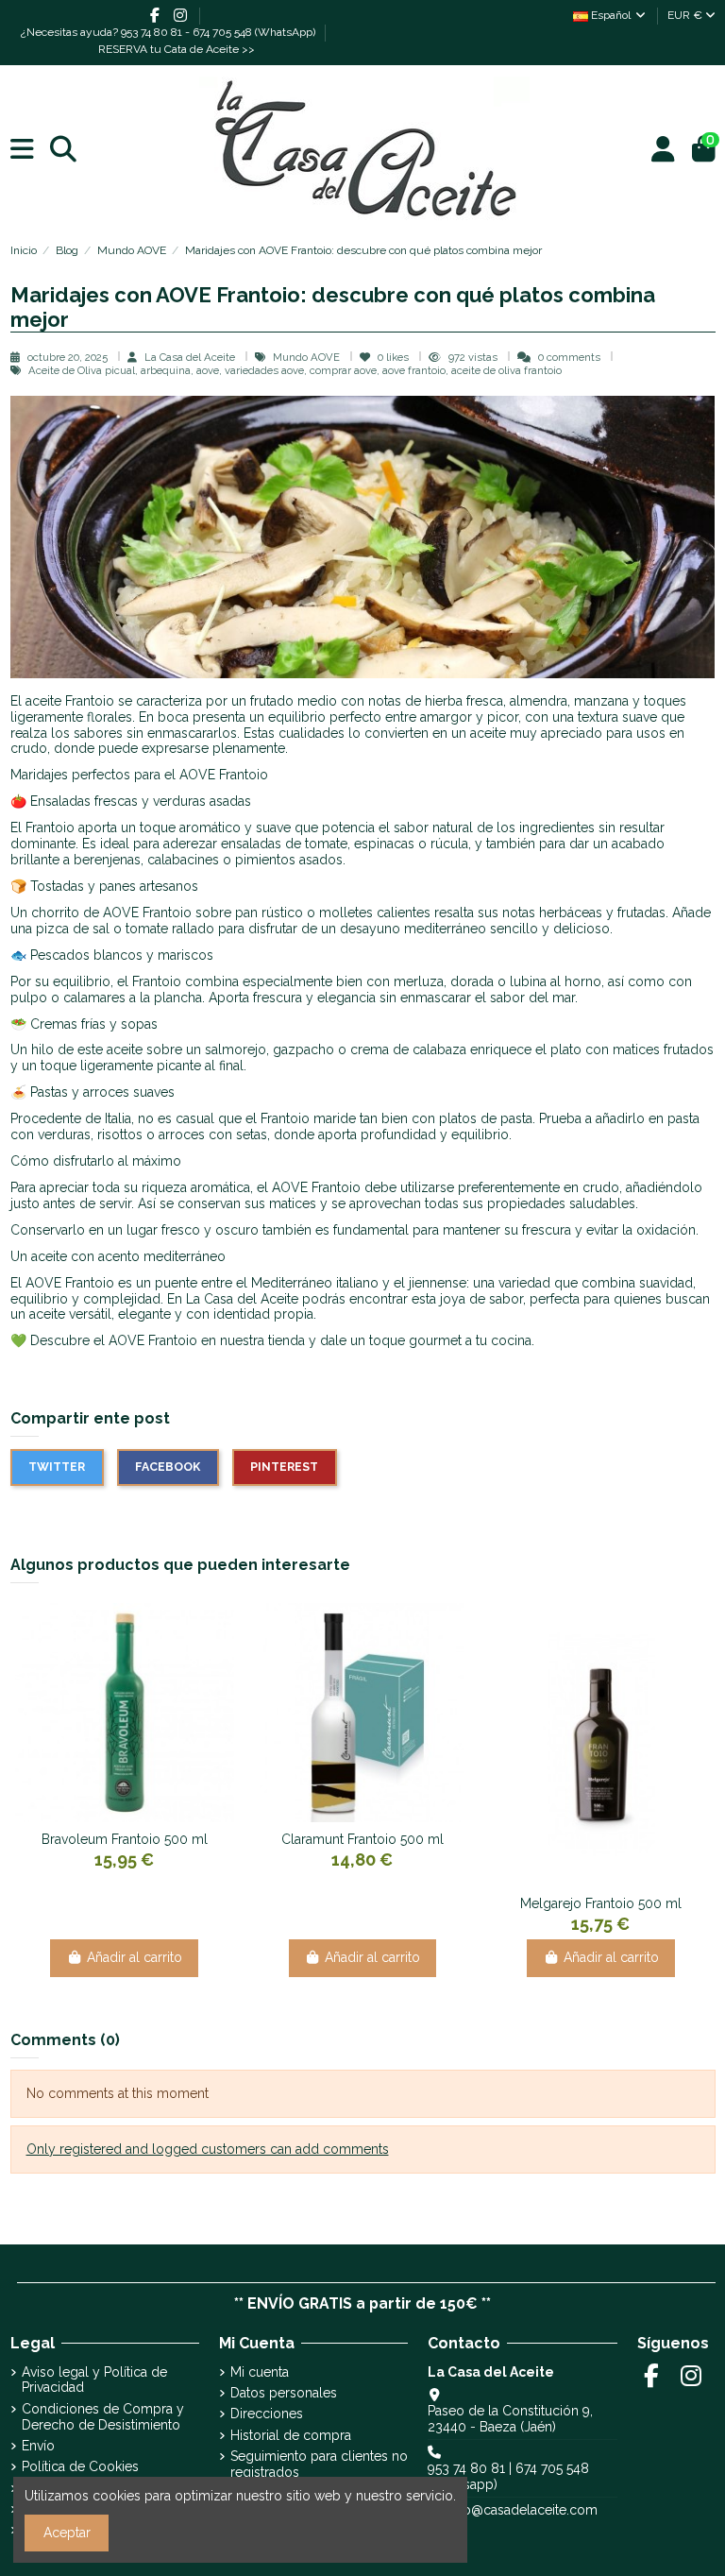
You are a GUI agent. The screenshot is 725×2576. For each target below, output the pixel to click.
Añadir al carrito (135, 1957)
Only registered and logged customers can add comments (208, 2149)
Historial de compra (291, 2435)
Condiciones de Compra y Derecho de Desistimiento (103, 2417)
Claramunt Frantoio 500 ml (362, 1839)
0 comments (569, 357)
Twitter (57, 1467)
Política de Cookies (80, 2466)
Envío (38, 2446)
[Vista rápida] (138, 1816)
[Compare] (110, 1816)
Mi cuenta (260, 2372)
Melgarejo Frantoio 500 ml (601, 1903)
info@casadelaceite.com (523, 2510)
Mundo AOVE (308, 357)
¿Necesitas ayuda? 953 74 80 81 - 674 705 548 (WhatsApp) (169, 32)
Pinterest (284, 1467)
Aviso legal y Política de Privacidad (94, 2380)
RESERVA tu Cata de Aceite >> (177, 49)
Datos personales (284, 2393)
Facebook (168, 1467)
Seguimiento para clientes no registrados (319, 2464)
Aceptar (67, 2533)
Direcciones (267, 2414)
